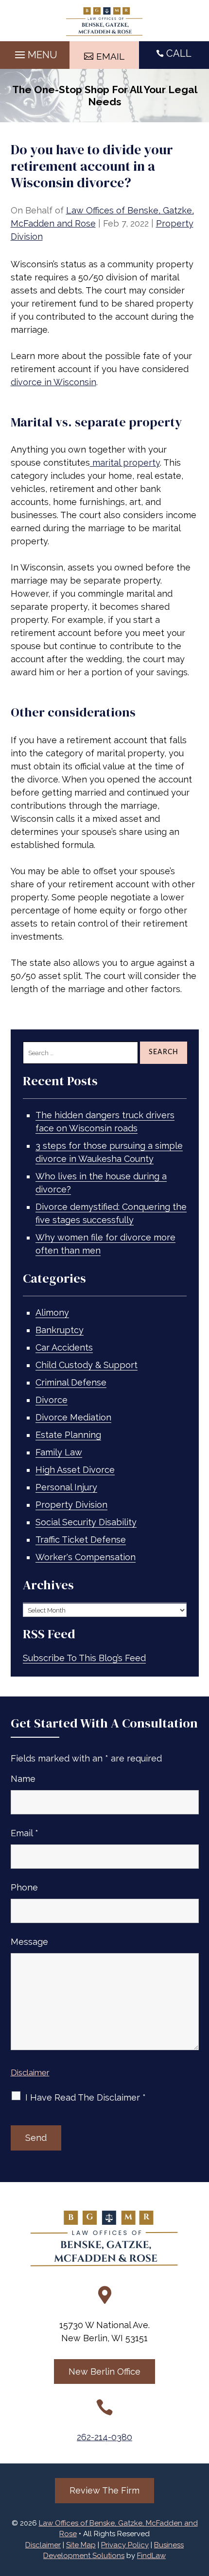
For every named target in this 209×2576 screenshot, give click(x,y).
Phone (24, 1887)
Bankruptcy (60, 1330)
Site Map (81, 2545)
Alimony (52, 1312)
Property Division (71, 1505)
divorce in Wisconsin (53, 382)
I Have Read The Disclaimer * (86, 2097)
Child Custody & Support (87, 1365)
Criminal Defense (71, 1382)
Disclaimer (30, 2072)
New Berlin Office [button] (104, 2372)
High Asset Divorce (75, 1470)
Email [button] (110, 56)
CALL (179, 53)
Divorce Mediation (73, 1417)
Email (25, 1833)
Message (29, 1942)
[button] (35, 52)
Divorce (52, 1400)
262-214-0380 (104, 2437)
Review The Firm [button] (104, 2490)
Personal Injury (66, 1487)
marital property (125, 463)
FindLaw (151, 2556)
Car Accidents (64, 1347)
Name (23, 1779)
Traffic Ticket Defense (81, 1540)
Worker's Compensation (86, 1557)
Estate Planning (68, 1435)
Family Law (59, 1452)
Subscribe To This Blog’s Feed (84, 1658)
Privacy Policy (125, 2545)
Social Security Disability (86, 1522)
